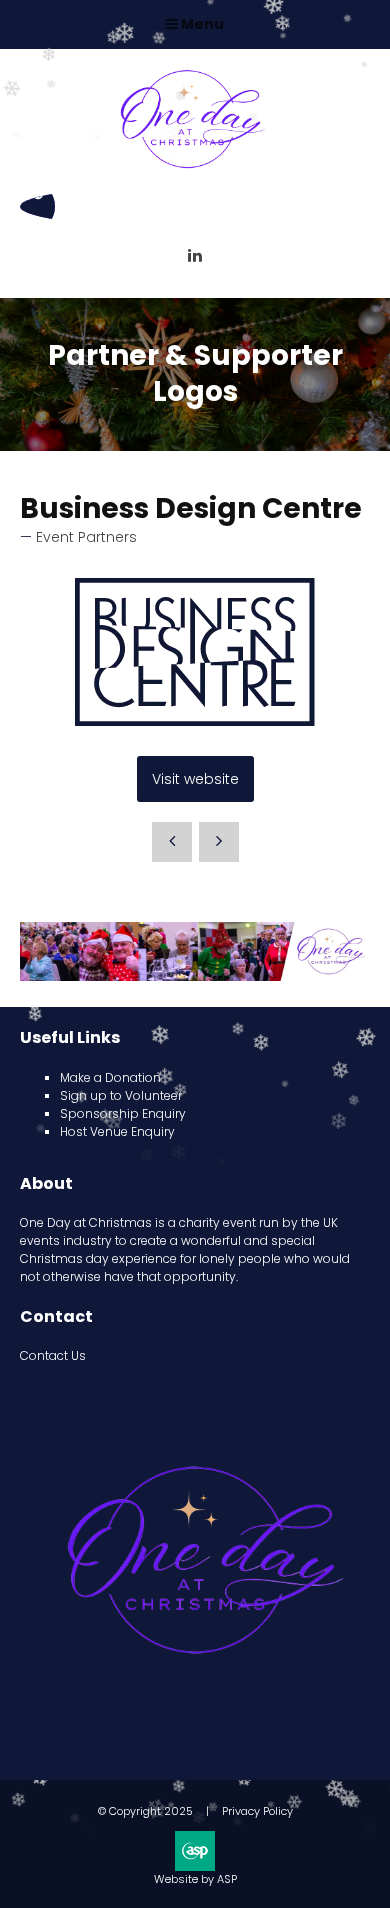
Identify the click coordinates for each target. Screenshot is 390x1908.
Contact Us (53, 1355)
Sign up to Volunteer (121, 1095)
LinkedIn (195, 255)
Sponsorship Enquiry (123, 1113)
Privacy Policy (257, 1811)
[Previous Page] (172, 842)
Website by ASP (195, 1879)
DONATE (37, 206)
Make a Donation (110, 1077)
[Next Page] (219, 842)
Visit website (195, 779)
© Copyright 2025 (145, 1811)
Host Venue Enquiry (117, 1131)
